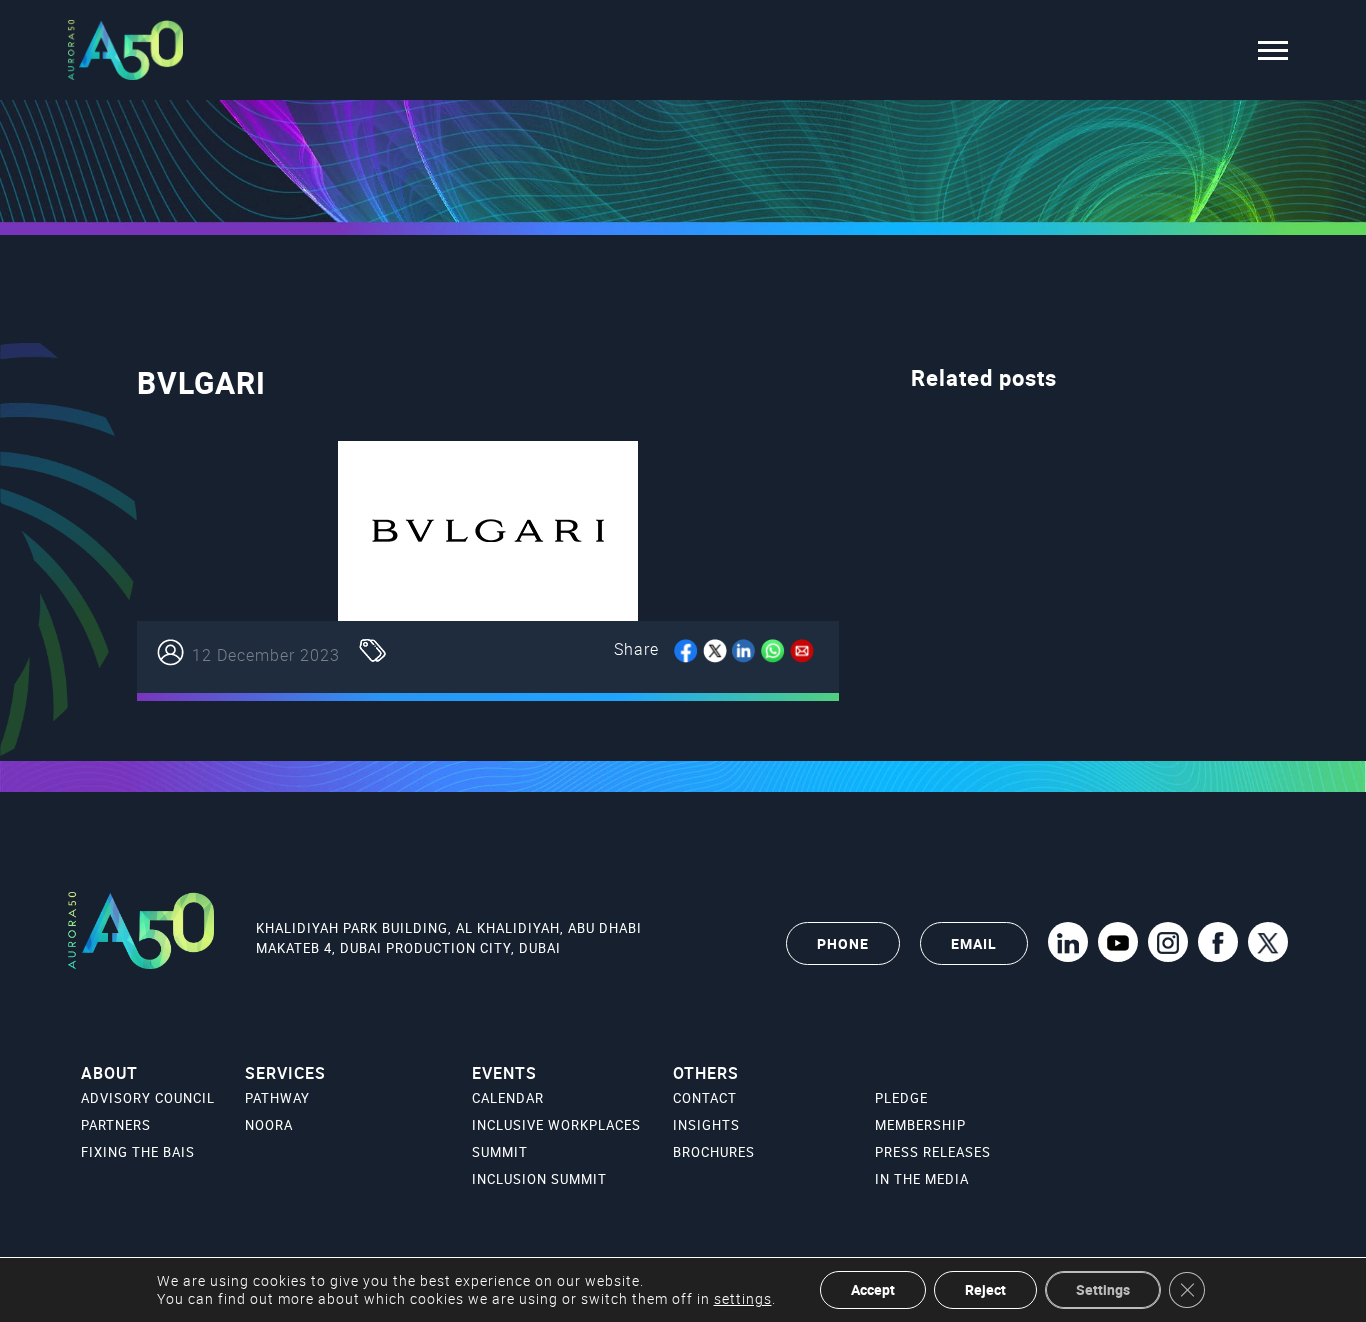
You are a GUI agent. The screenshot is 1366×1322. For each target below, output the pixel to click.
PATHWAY (277, 1098)
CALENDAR (508, 1098)
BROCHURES (714, 1152)
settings (743, 1299)
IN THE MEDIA (922, 1179)
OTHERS (706, 1073)
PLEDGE (901, 1098)
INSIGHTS (706, 1125)
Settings (1103, 1289)
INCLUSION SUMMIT (539, 1179)
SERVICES (285, 1073)
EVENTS (504, 1073)
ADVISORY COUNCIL (148, 1098)
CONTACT (705, 1098)
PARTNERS (116, 1125)
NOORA (269, 1125)
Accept (873, 1289)
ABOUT (109, 1073)
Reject (985, 1289)
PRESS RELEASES (933, 1152)
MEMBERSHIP (920, 1125)
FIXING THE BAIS (138, 1152)
